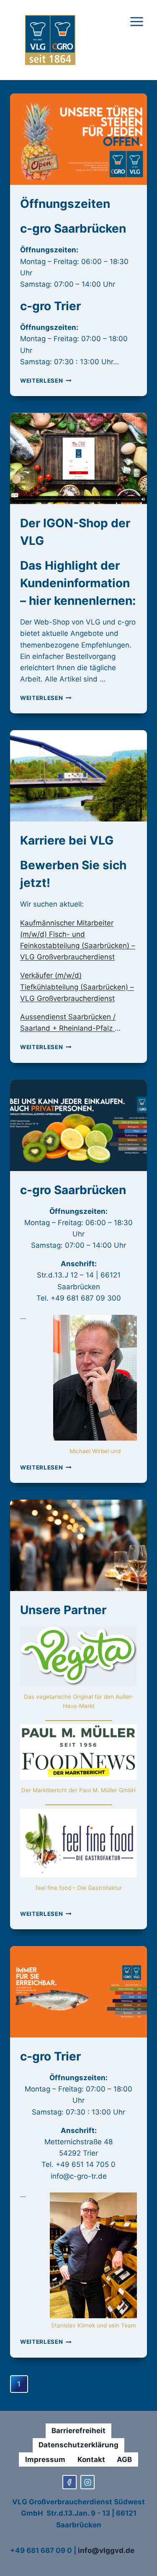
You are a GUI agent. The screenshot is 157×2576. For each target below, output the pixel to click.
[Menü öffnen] (136, 40)
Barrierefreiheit (78, 2431)
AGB (124, 2459)
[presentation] (78, 139)
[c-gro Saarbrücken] (69, 2482)
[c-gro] (88, 2482)
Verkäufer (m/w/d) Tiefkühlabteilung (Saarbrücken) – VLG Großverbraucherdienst (77, 987)
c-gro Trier (50, 2056)
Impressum (45, 2459)
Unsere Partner (63, 1610)
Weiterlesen (46, 381)
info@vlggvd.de (106, 2550)
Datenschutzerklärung (78, 2445)
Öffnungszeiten (65, 204)
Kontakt (91, 2459)
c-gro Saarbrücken (73, 1190)
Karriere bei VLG (67, 840)
